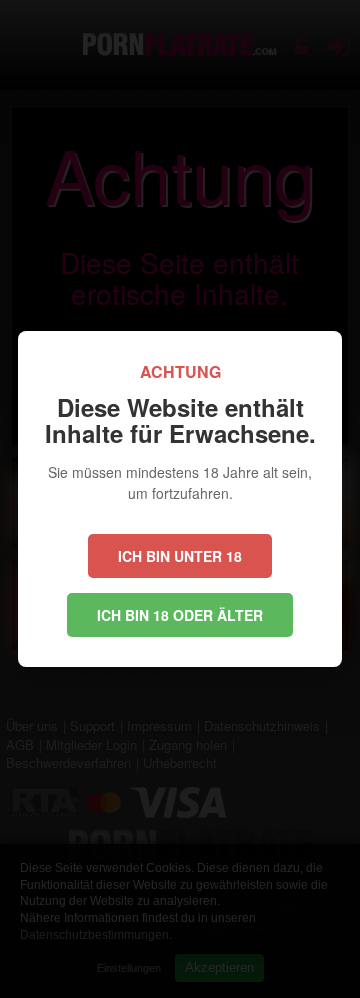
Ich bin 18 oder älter (180, 615)
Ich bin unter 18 (180, 556)
